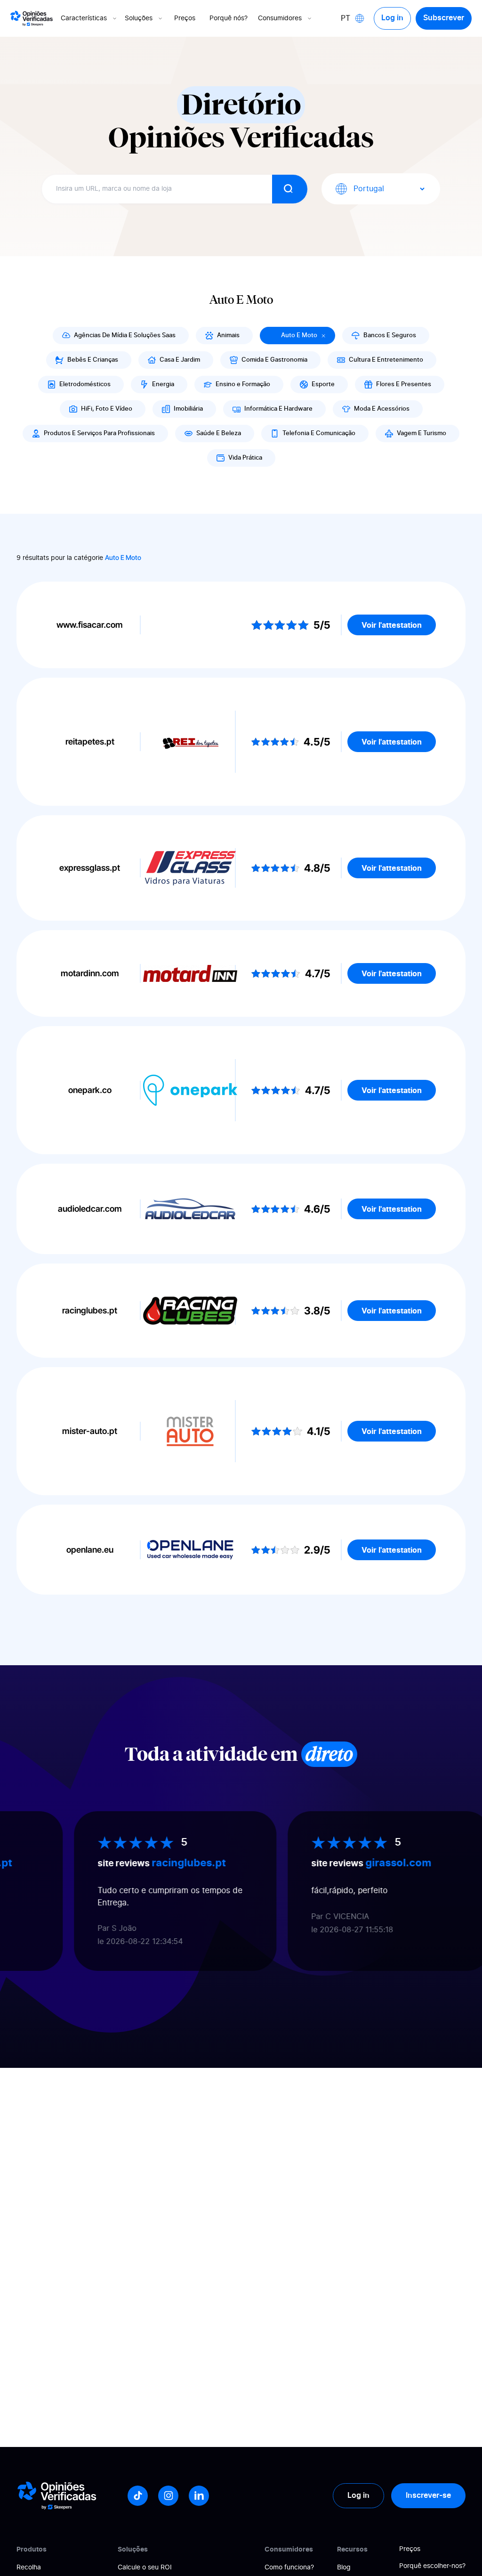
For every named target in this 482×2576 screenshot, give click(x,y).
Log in (392, 18)
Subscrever (444, 18)
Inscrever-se (428, 2495)
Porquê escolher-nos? (432, 2566)
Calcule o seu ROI (145, 2568)
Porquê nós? (229, 18)
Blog (344, 2568)
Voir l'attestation (392, 625)
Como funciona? (289, 2568)
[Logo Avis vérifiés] (32, 18)
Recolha (29, 2568)
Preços (185, 18)
